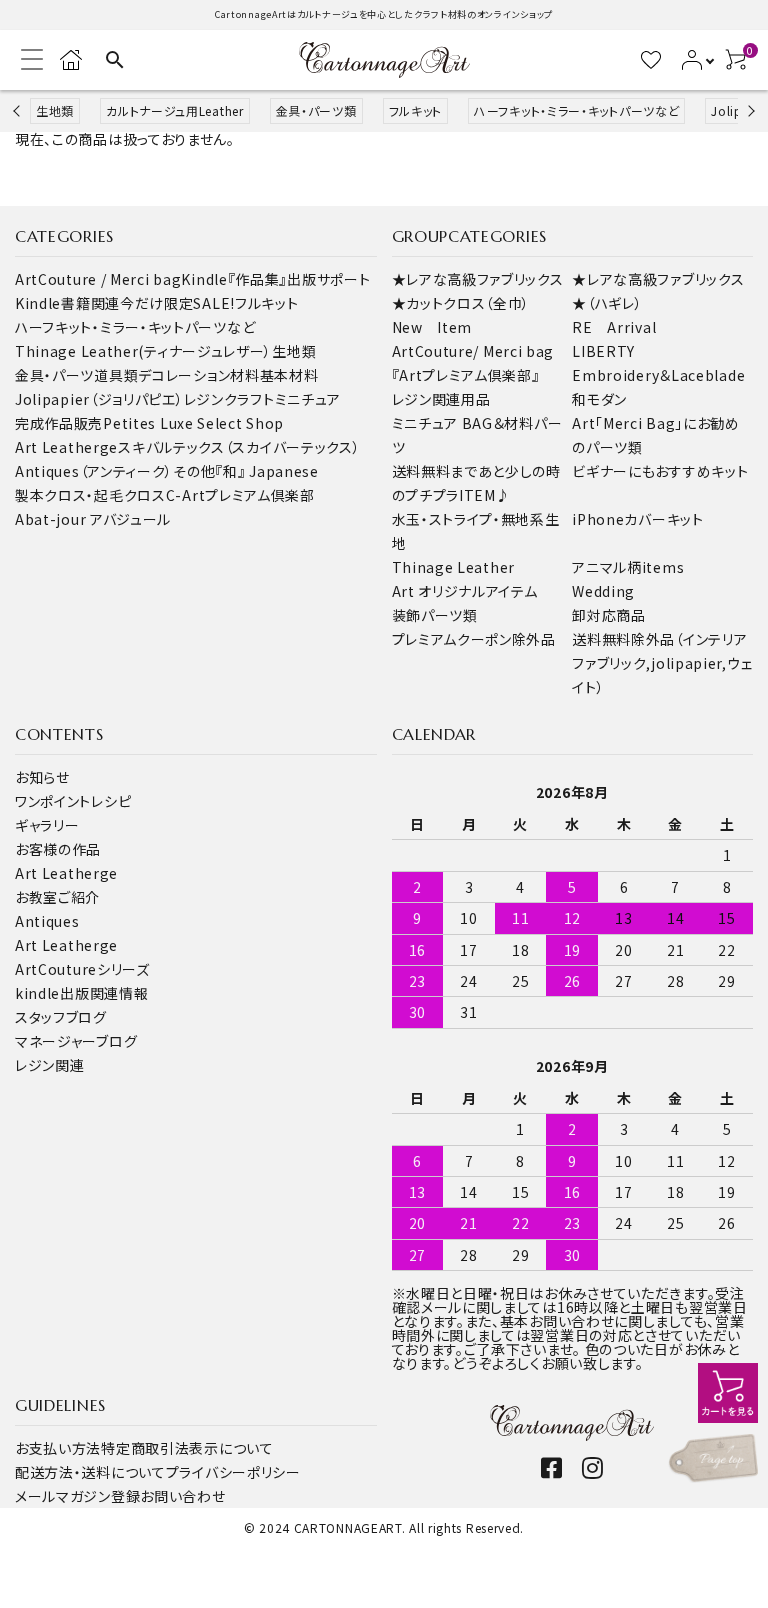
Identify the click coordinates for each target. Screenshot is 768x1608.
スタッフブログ (61, 1017)
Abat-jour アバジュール (93, 519)
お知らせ (42, 777)
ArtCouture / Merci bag (98, 279)
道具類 (116, 375)
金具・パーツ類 (316, 110)
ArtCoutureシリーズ (82, 969)
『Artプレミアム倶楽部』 (466, 375)
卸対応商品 (609, 615)
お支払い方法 (58, 1448)
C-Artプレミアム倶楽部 (240, 495)
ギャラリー (47, 825)
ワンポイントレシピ (73, 801)
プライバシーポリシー (233, 1472)
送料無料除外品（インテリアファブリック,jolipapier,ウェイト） (662, 663)
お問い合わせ (182, 1496)
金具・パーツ (54, 375)
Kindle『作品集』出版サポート (275, 279)
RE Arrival (614, 327)
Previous (18, 110)
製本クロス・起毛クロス (90, 495)
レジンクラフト (229, 399)
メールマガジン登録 (77, 1496)
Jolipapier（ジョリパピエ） (99, 399)
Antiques (47, 921)
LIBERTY (603, 351)
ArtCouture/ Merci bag (473, 351)
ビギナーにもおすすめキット (660, 471)
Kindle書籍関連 (67, 303)
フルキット (416, 110)
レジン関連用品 (441, 399)
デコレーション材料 (198, 375)
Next (748, 110)
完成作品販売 (59, 423)
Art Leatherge (66, 447)
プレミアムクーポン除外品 (474, 639)
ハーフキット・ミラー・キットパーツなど (576, 110)
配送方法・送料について (90, 1472)
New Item (432, 327)
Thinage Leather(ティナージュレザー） (143, 351)
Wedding (603, 591)
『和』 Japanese (266, 471)
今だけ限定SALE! (177, 303)
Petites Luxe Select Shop (193, 423)
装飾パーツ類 (435, 615)
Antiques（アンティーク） (94, 471)
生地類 (55, 110)
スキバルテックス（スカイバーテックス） (239, 447)
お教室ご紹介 (57, 897)
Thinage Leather (454, 567)
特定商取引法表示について (187, 1448)
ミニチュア (308, 399)
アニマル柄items (628, 567)
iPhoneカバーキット (637, 519)
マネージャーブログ (76, 1041)
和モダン (599, 399)
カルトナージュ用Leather (175, 110)
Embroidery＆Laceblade (658, 375)
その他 (194, 471)
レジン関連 (50, 1065)
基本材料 (289, 375)
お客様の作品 (58, 849)
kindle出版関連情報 (81, 993)
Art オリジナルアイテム (465, 591)
